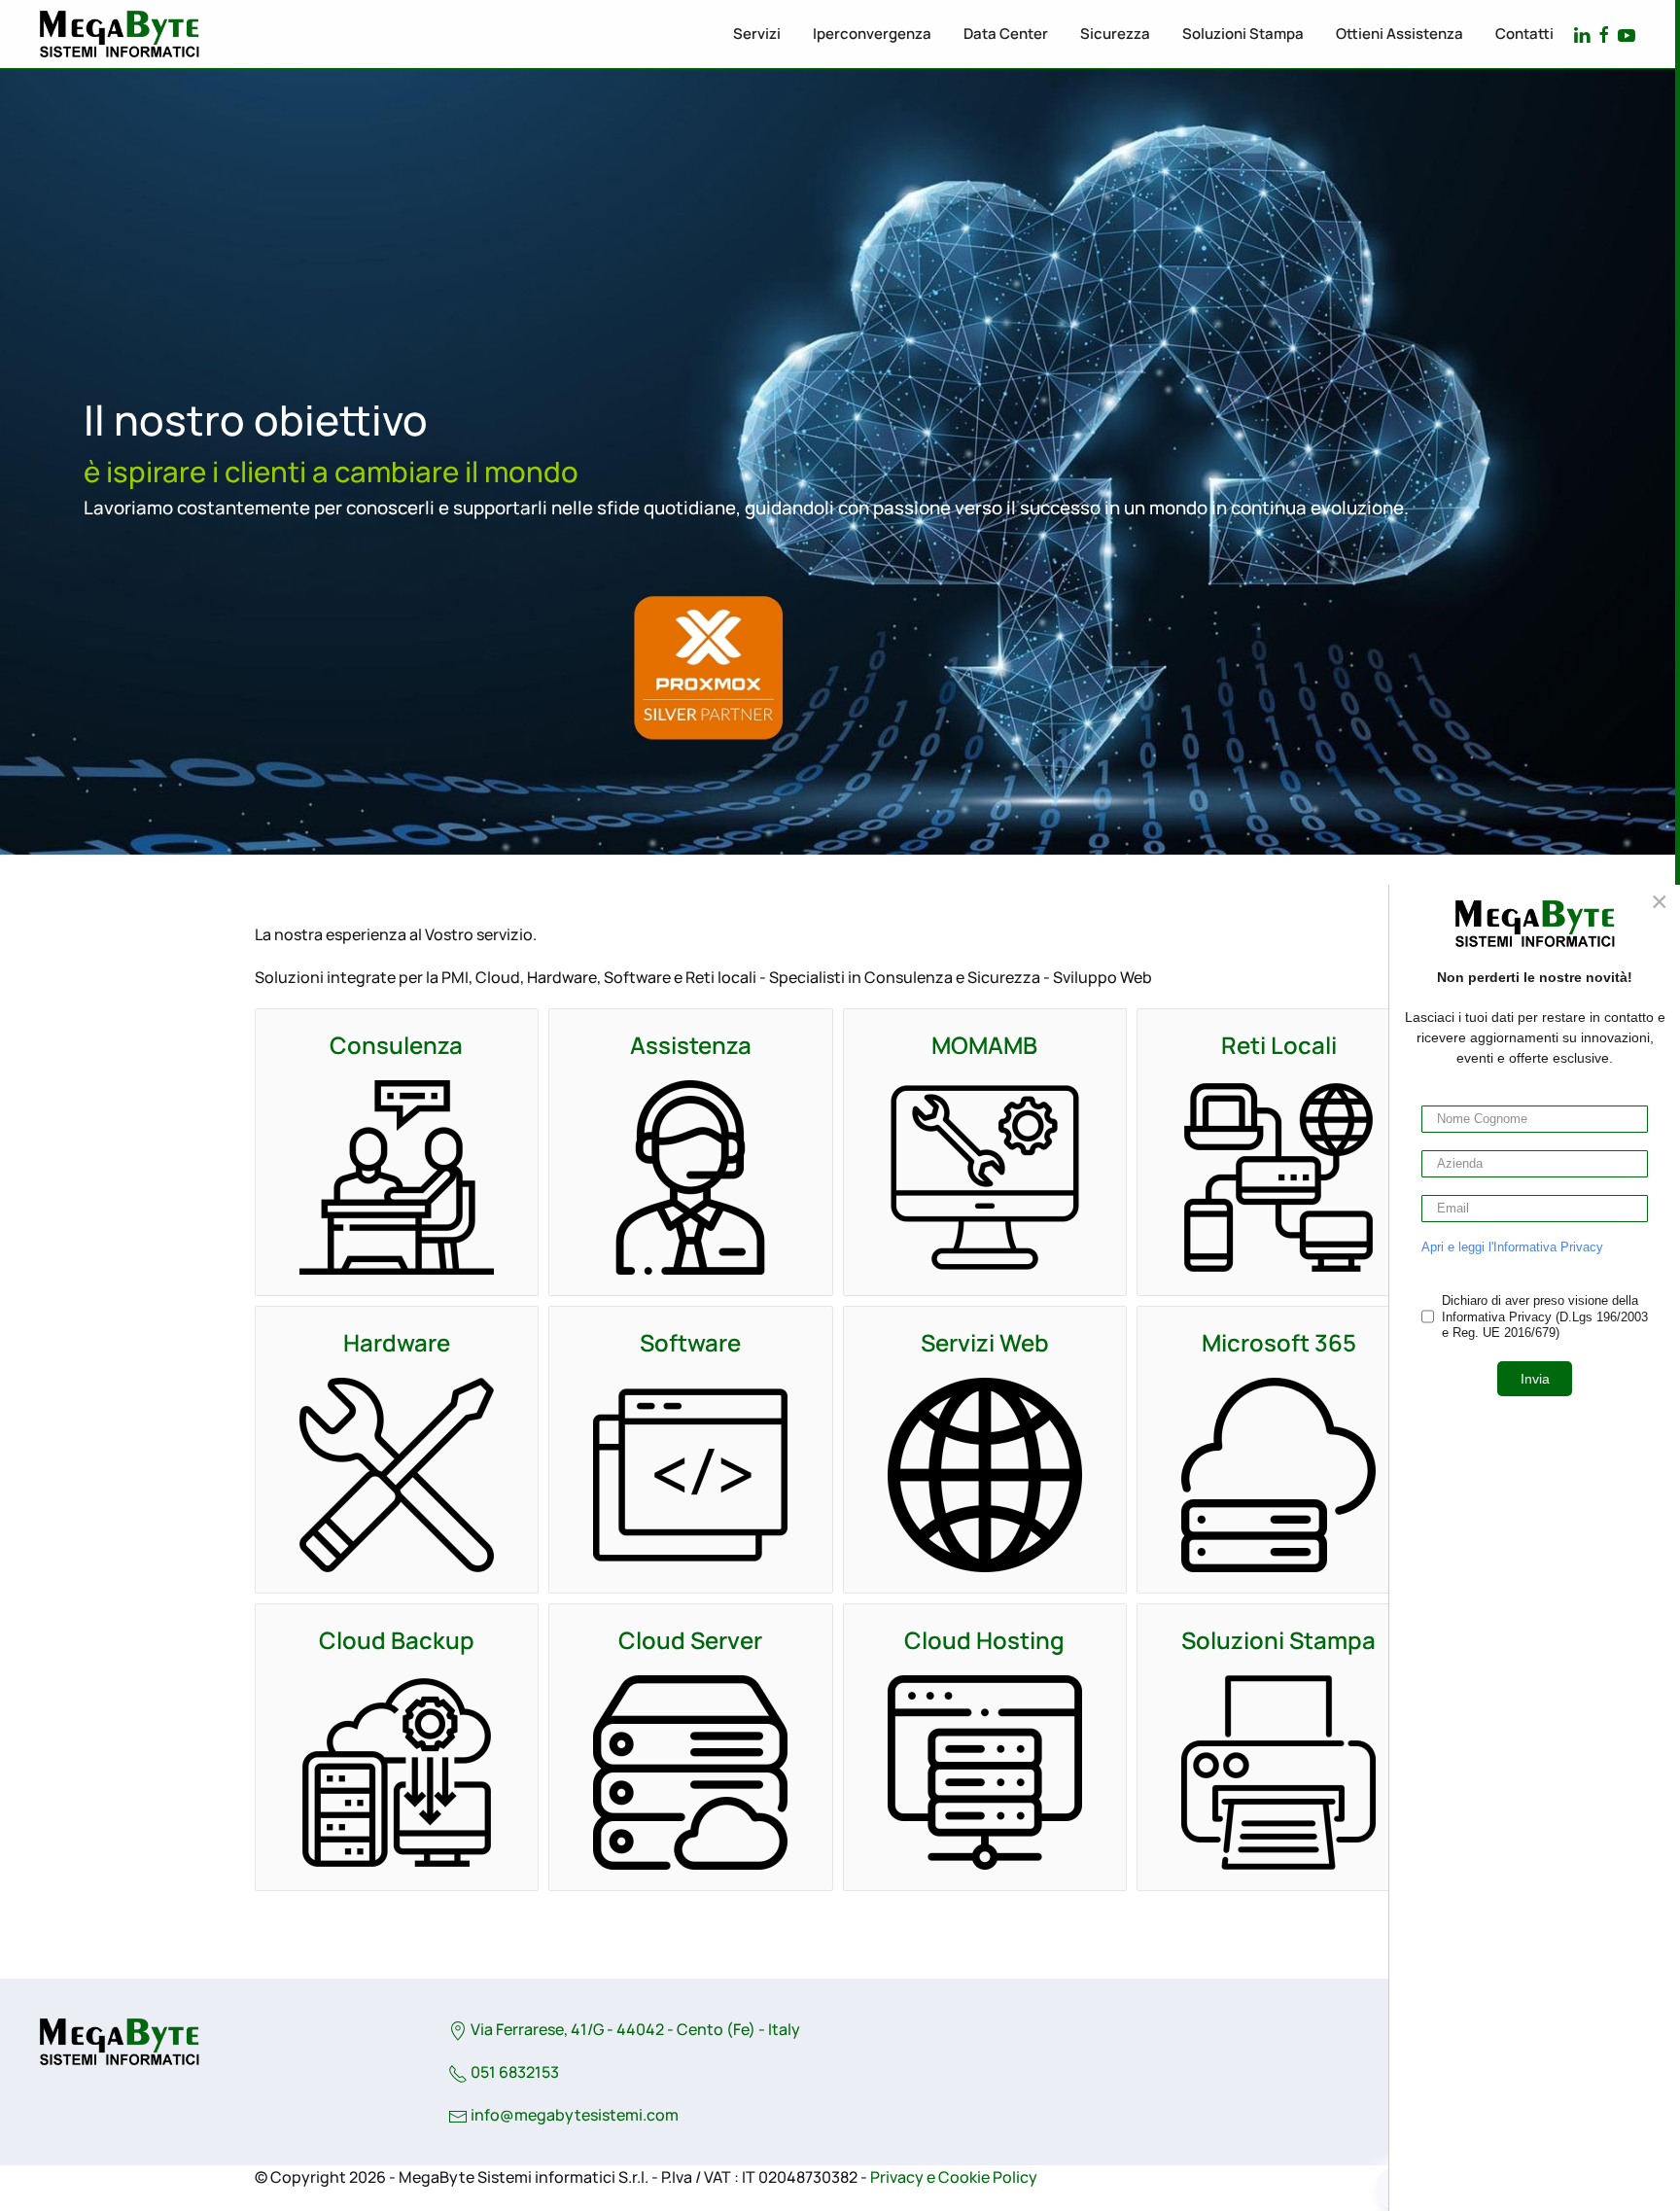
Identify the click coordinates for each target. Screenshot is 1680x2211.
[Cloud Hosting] (985, 1772)
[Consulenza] (397, 1177)
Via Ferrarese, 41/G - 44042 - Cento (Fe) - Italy (634, 2029)
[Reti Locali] (1278, 1177)
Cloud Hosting (984, 1640)
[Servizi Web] (985, 1475)
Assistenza (691, 1045)
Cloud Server (690, 1640)
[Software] (690, 1475)
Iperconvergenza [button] (872, 34)
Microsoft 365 (1279, 1342)
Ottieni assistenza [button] (1400, 34)
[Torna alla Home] (119, 34)
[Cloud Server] (690, 1772)
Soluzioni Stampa (1278, 1640)
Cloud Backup (397, 1640)
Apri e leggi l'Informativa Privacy (1512, 1247)
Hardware (397, 1342)
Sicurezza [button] (1115, 34)
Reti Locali (1279, 1045)
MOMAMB (984, 1045)
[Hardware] (397, 1475)
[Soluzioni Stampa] (1278, 1772)
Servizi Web (985, 1342)
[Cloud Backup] (397, 1772)
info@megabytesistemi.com (575, 2115)
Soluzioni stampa (1243, 34)
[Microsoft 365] (1278, 1475)
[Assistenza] (690, 1177)
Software (690, 1342)
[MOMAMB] (985, 1177)
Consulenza (396, 1045)
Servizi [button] (757, 34)
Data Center (1006, 34)
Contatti (1524, 34)
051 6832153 (513, 2072)
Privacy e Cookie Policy (954, 2177)
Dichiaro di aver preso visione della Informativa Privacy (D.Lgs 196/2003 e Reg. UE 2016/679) (1545, 1317)
